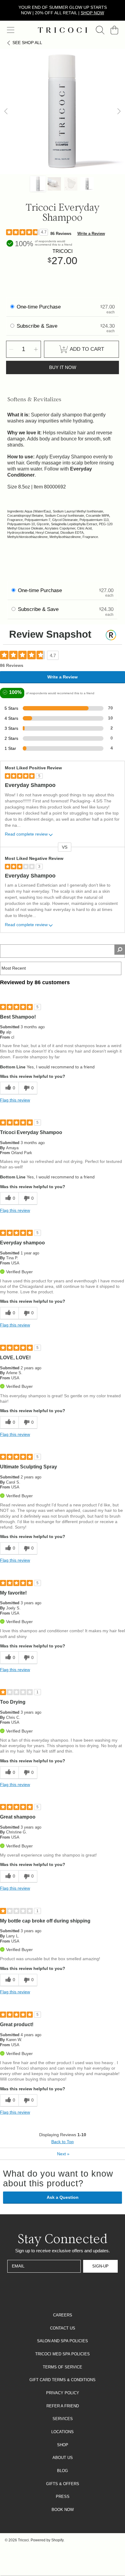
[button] (11, 30)
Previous (6, 112)
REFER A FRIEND (63, 2406)
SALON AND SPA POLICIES (62, 2341)
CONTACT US (63, 2328)
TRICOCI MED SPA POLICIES (62, 2354)
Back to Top (62, 2142)
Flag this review (15, 1100)
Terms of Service (62, 2367)
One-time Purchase (39, 307)
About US (63, 2458)
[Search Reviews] (120, 950)
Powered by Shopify (47, 2540)
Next (119, 112)
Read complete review (26, 834)
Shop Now (92, 13)
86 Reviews (61, 234)
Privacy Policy (63, 2393)
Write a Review (91, 234)
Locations (62, 2432)
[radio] (12, 307)
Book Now (63, 2510)
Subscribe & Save (38, 326)
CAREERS (63, 2315)
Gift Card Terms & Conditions (62, 2380)
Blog (62, 2471)
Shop (63, 2445)
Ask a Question (63, 2197)
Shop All (27, 43)
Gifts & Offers (63, 2484)
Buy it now (63, 367)
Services (63, 2419)
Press (63, 2497)
